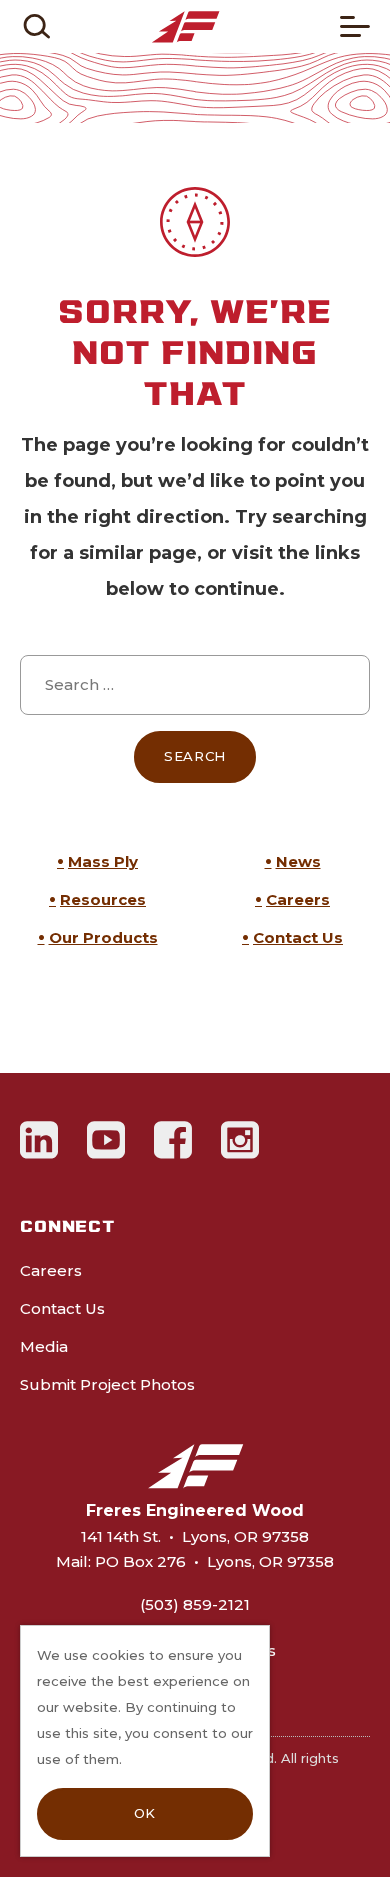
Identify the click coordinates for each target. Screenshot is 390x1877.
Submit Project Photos (107, 1384)
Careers (298, 899)
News (298, 861)
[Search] (36, 26)
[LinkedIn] (39, 1140)
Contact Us (298, 937)
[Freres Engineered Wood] (185, 27)
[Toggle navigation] (355, 26)
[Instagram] (240, 1140)
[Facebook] (173, 1140)
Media (44, 1346)
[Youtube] (106, 1140)
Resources (103, 899)
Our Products (103, 937)
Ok (145, 1813)
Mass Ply (103, 861)
